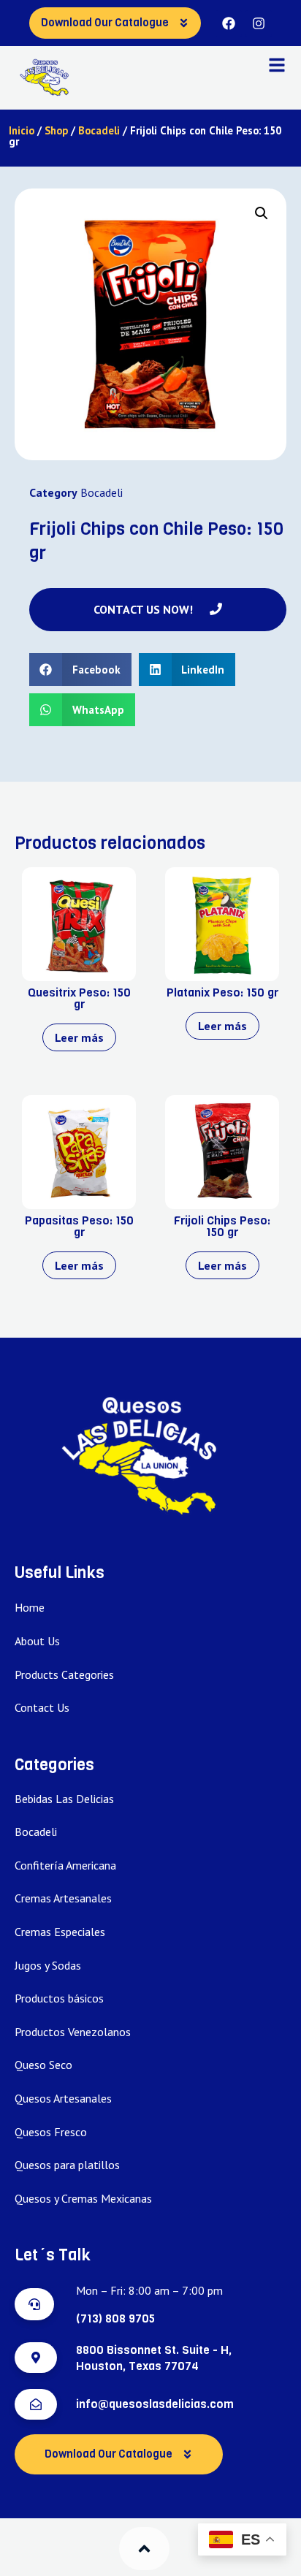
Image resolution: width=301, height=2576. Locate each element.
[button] (262, 213)
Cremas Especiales (60, 1932)
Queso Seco (43, 2065)
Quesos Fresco (51, 2132)
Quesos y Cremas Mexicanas (83, 2198)
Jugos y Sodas (48, 1965)
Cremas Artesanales (63, 1898)
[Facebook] (229, 23)
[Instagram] (259, 23)
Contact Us (42, 1707)
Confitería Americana (65, 1865)
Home (30, 1607)
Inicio (22, 130)
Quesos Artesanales (63, 2098)
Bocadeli (99, 130)
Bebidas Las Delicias (64, 1799)
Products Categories (64, 1674)
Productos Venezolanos (73, 2032)
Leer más (79, 1037)
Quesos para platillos (67, 2165)
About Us (37, 1641)
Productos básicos (59, 1998)
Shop (56, 130)
